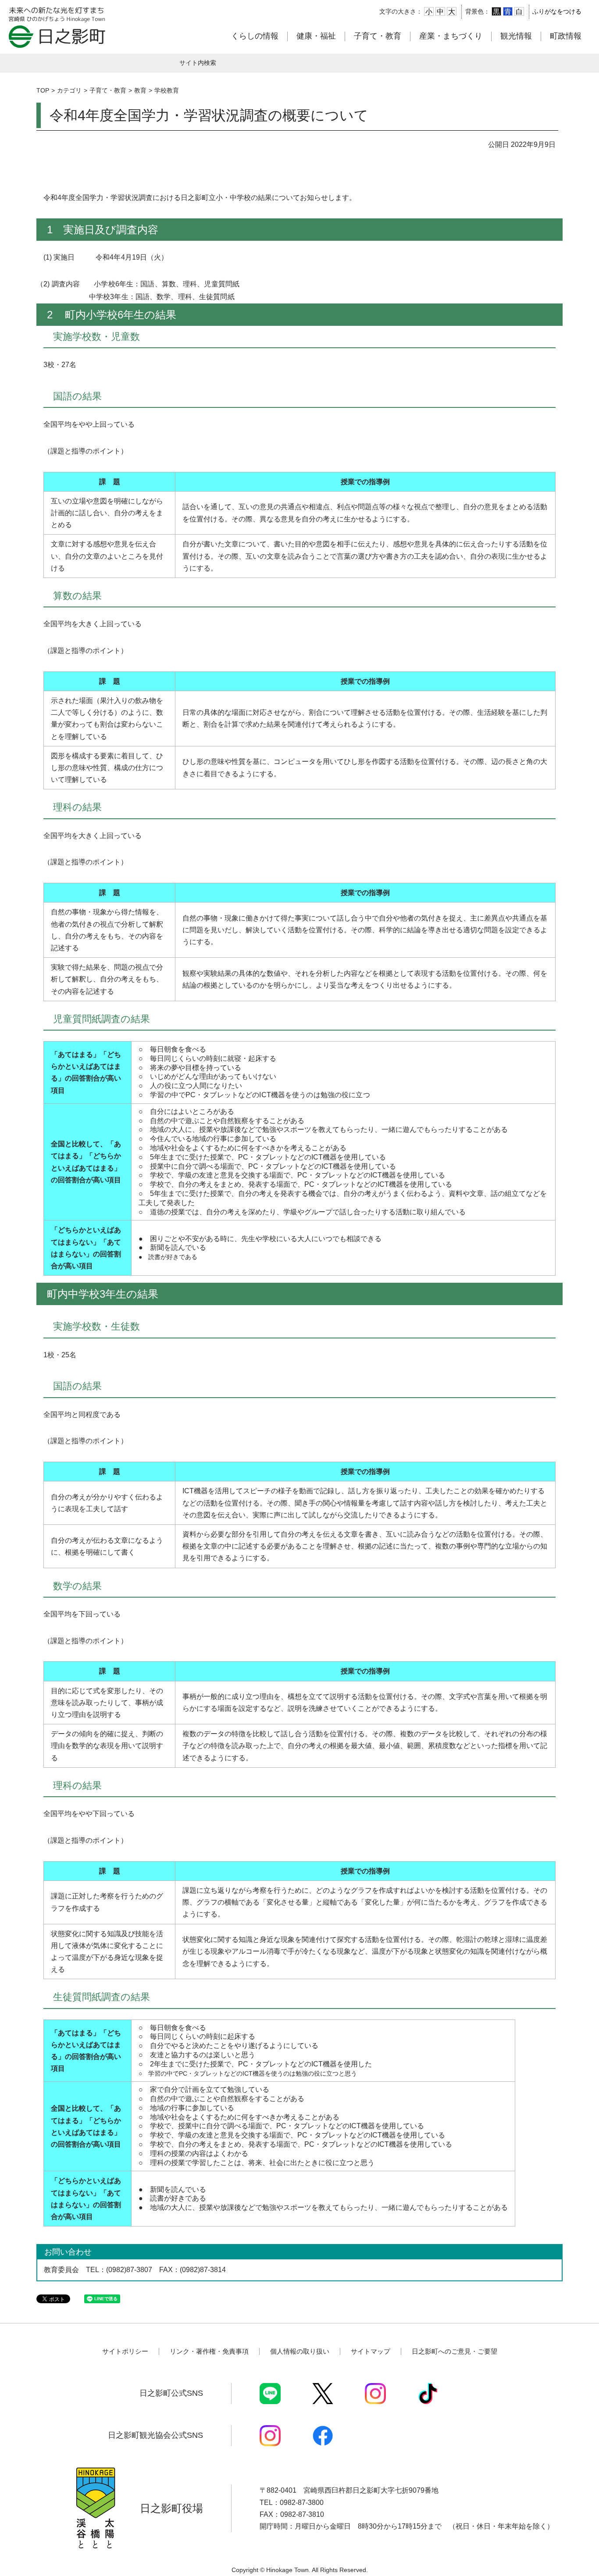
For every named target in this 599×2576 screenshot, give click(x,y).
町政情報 (566, 36)
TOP (43, 90)
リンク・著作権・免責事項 (209, 2351)
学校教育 (167, 90)
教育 (140, 90)
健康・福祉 (316, 36)
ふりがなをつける (557, 11)
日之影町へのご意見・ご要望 (455, 2351)
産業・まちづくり (451, 36)
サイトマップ (371, 2351)
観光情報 (516, 36)
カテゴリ (69, 90)
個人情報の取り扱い (300, 2351)
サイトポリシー (125, 2351)
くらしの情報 (255, 36)
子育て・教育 (378, 36)
